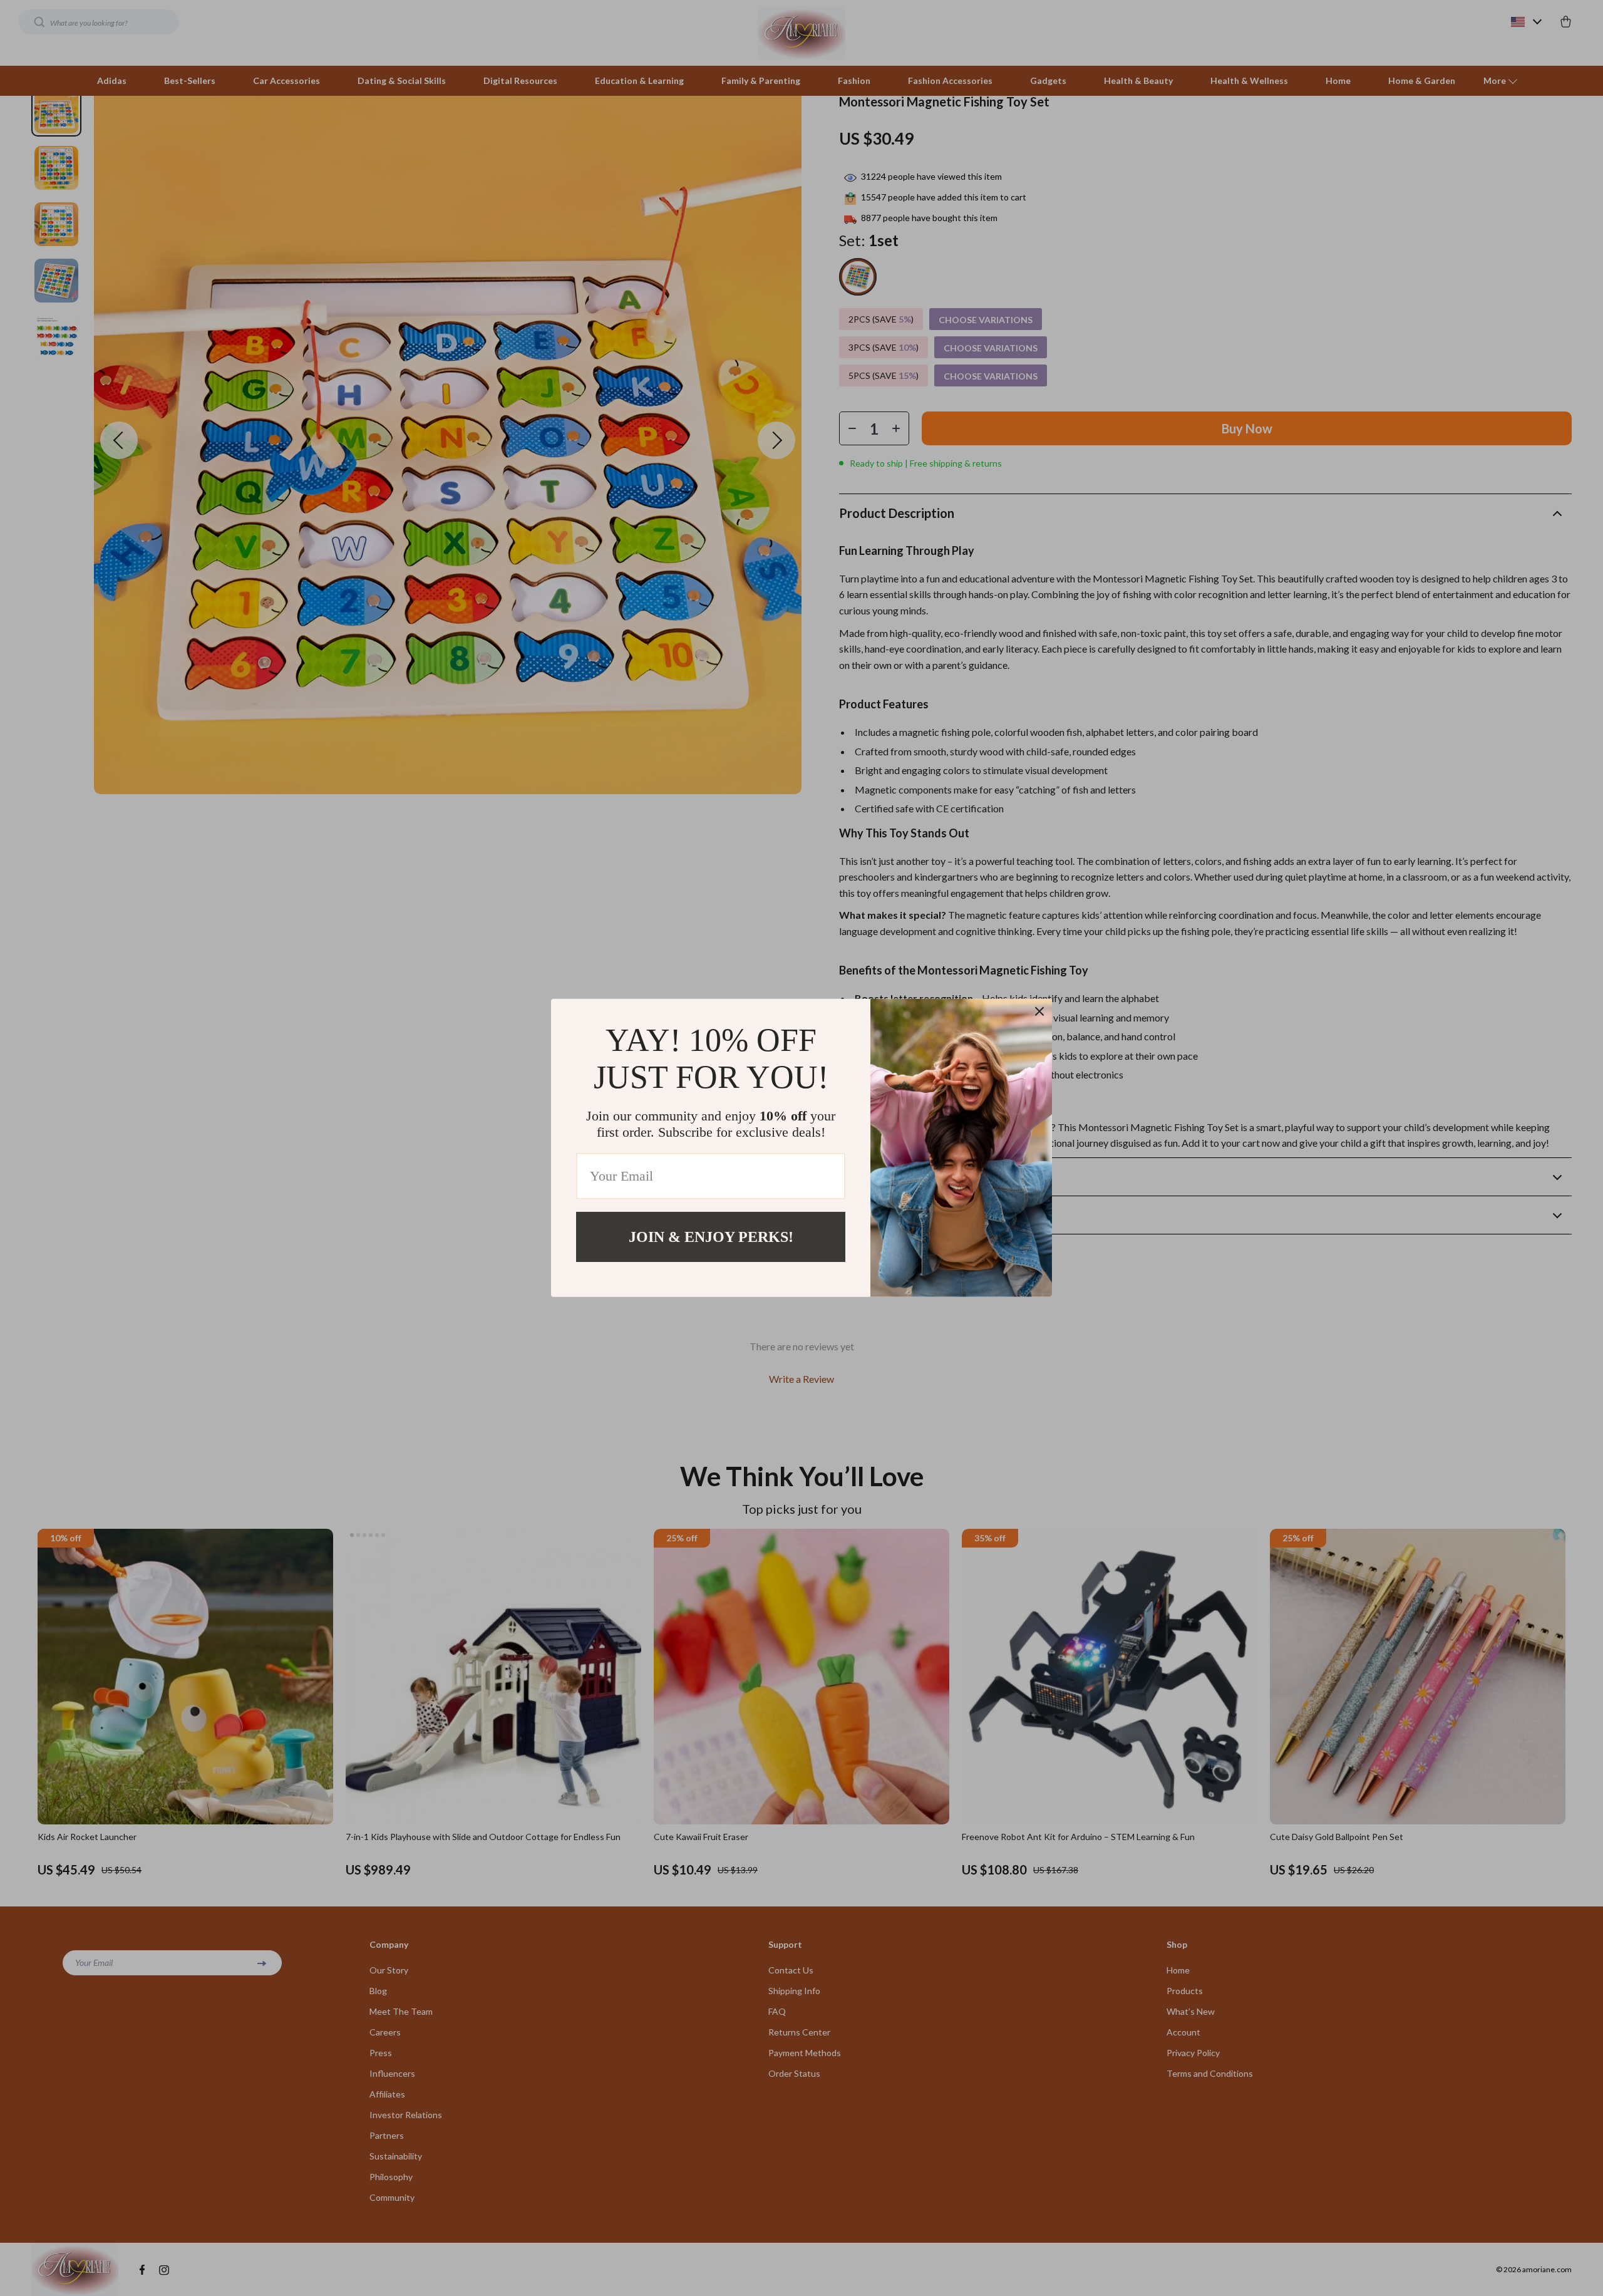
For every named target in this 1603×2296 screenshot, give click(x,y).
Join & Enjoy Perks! (711, 1237)
